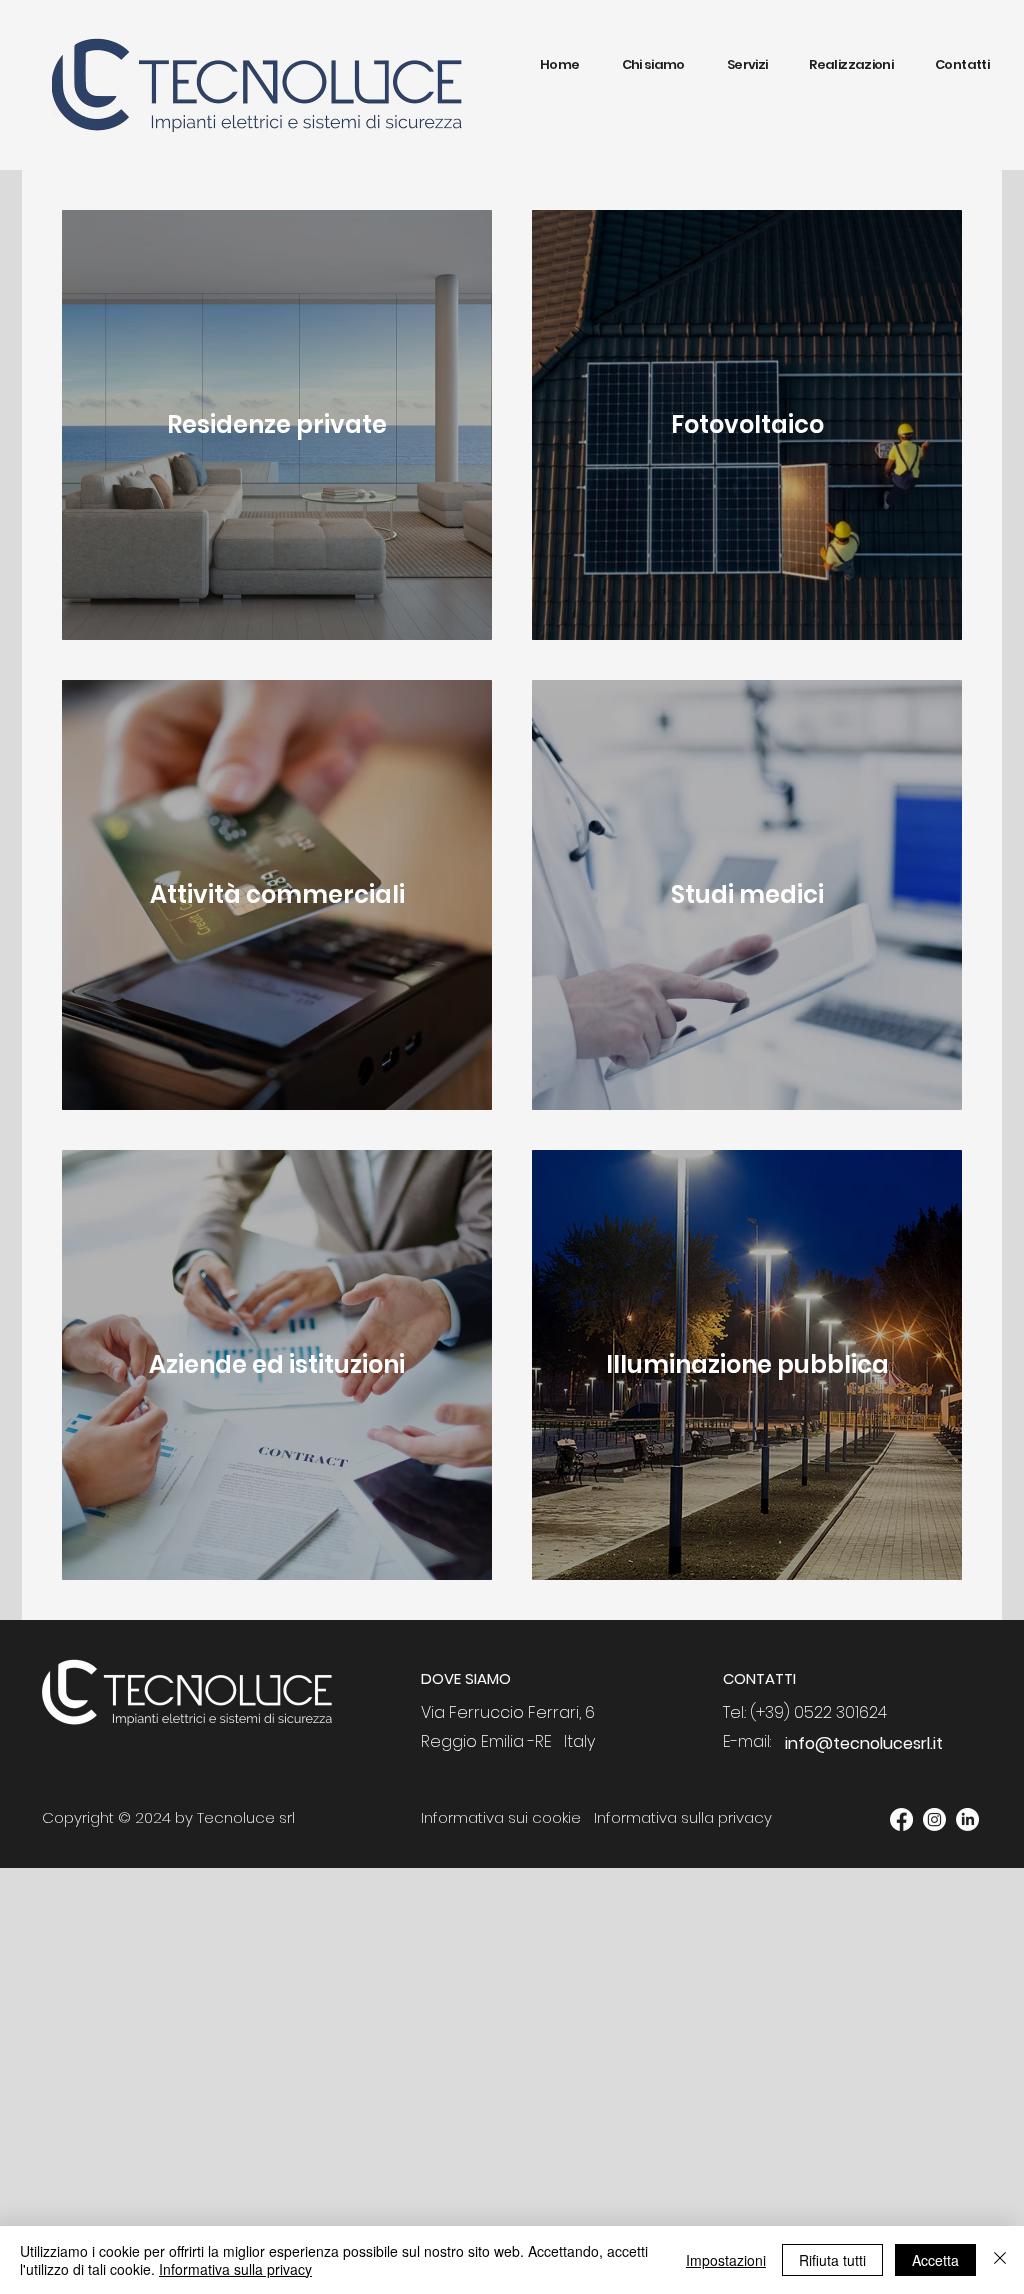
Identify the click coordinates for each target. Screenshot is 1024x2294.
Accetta (935, 2260)
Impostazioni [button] (726, 2260)
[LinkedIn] (967, 1819)
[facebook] (901, 1819)
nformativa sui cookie (502, 1817)
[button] (747, 65)
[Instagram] (934, 1819)
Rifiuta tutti (832, 2260)
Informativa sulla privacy (235, 2269)
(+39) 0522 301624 (818, 1712)
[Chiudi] (1000, 2260)
